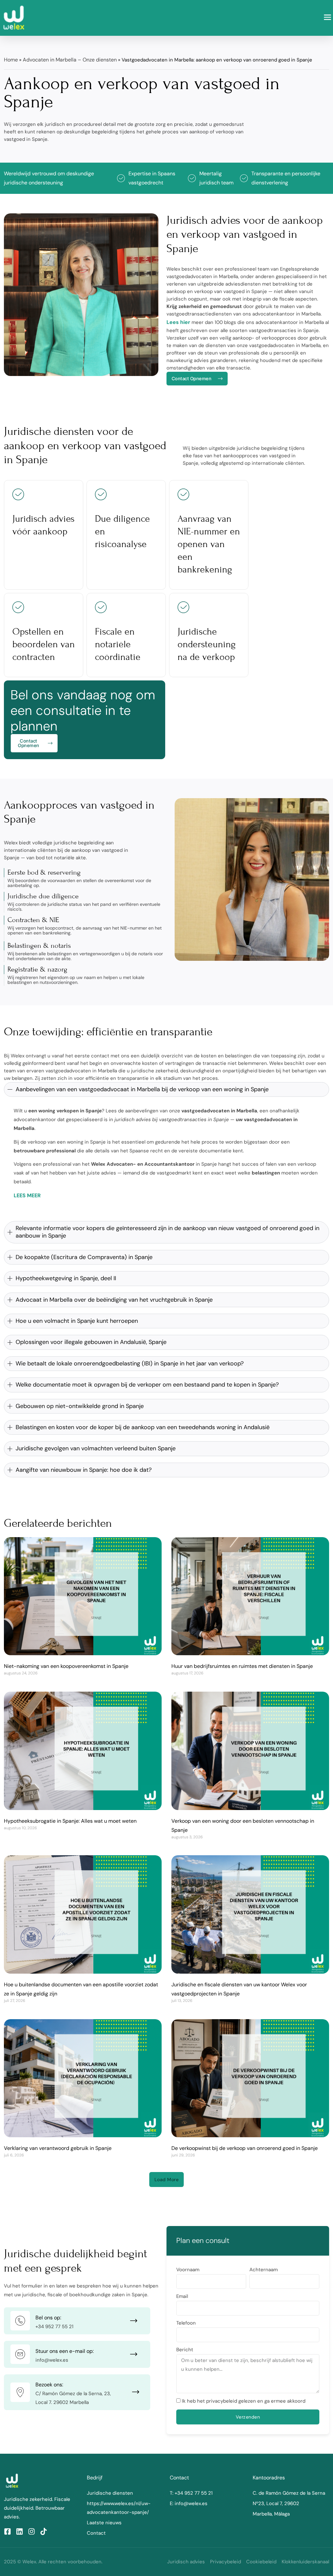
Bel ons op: (48, 2318)
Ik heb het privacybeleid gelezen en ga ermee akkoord (244, 2401)
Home (11, 60)
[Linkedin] (20, 2531)
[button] (328, 18)
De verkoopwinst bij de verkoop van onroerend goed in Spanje (245, 2148)
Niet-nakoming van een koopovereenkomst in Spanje (66, 1666)
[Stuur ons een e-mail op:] (20, 2354)
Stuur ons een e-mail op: (65, 2351)
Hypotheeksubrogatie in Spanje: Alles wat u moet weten (70, 1821)
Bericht (185, 2350)
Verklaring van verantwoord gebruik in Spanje (58, 2148)
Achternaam (264, 2270)
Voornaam (188, 2270)
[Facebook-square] (7, 2531)
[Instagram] (32, 2531)
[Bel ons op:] (20, 2321)
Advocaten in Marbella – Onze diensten (70, 60)
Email (182, 2296)
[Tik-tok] (44, 2531)
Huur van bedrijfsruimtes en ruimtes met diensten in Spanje (242, 1666)
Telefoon (186, 2323)
